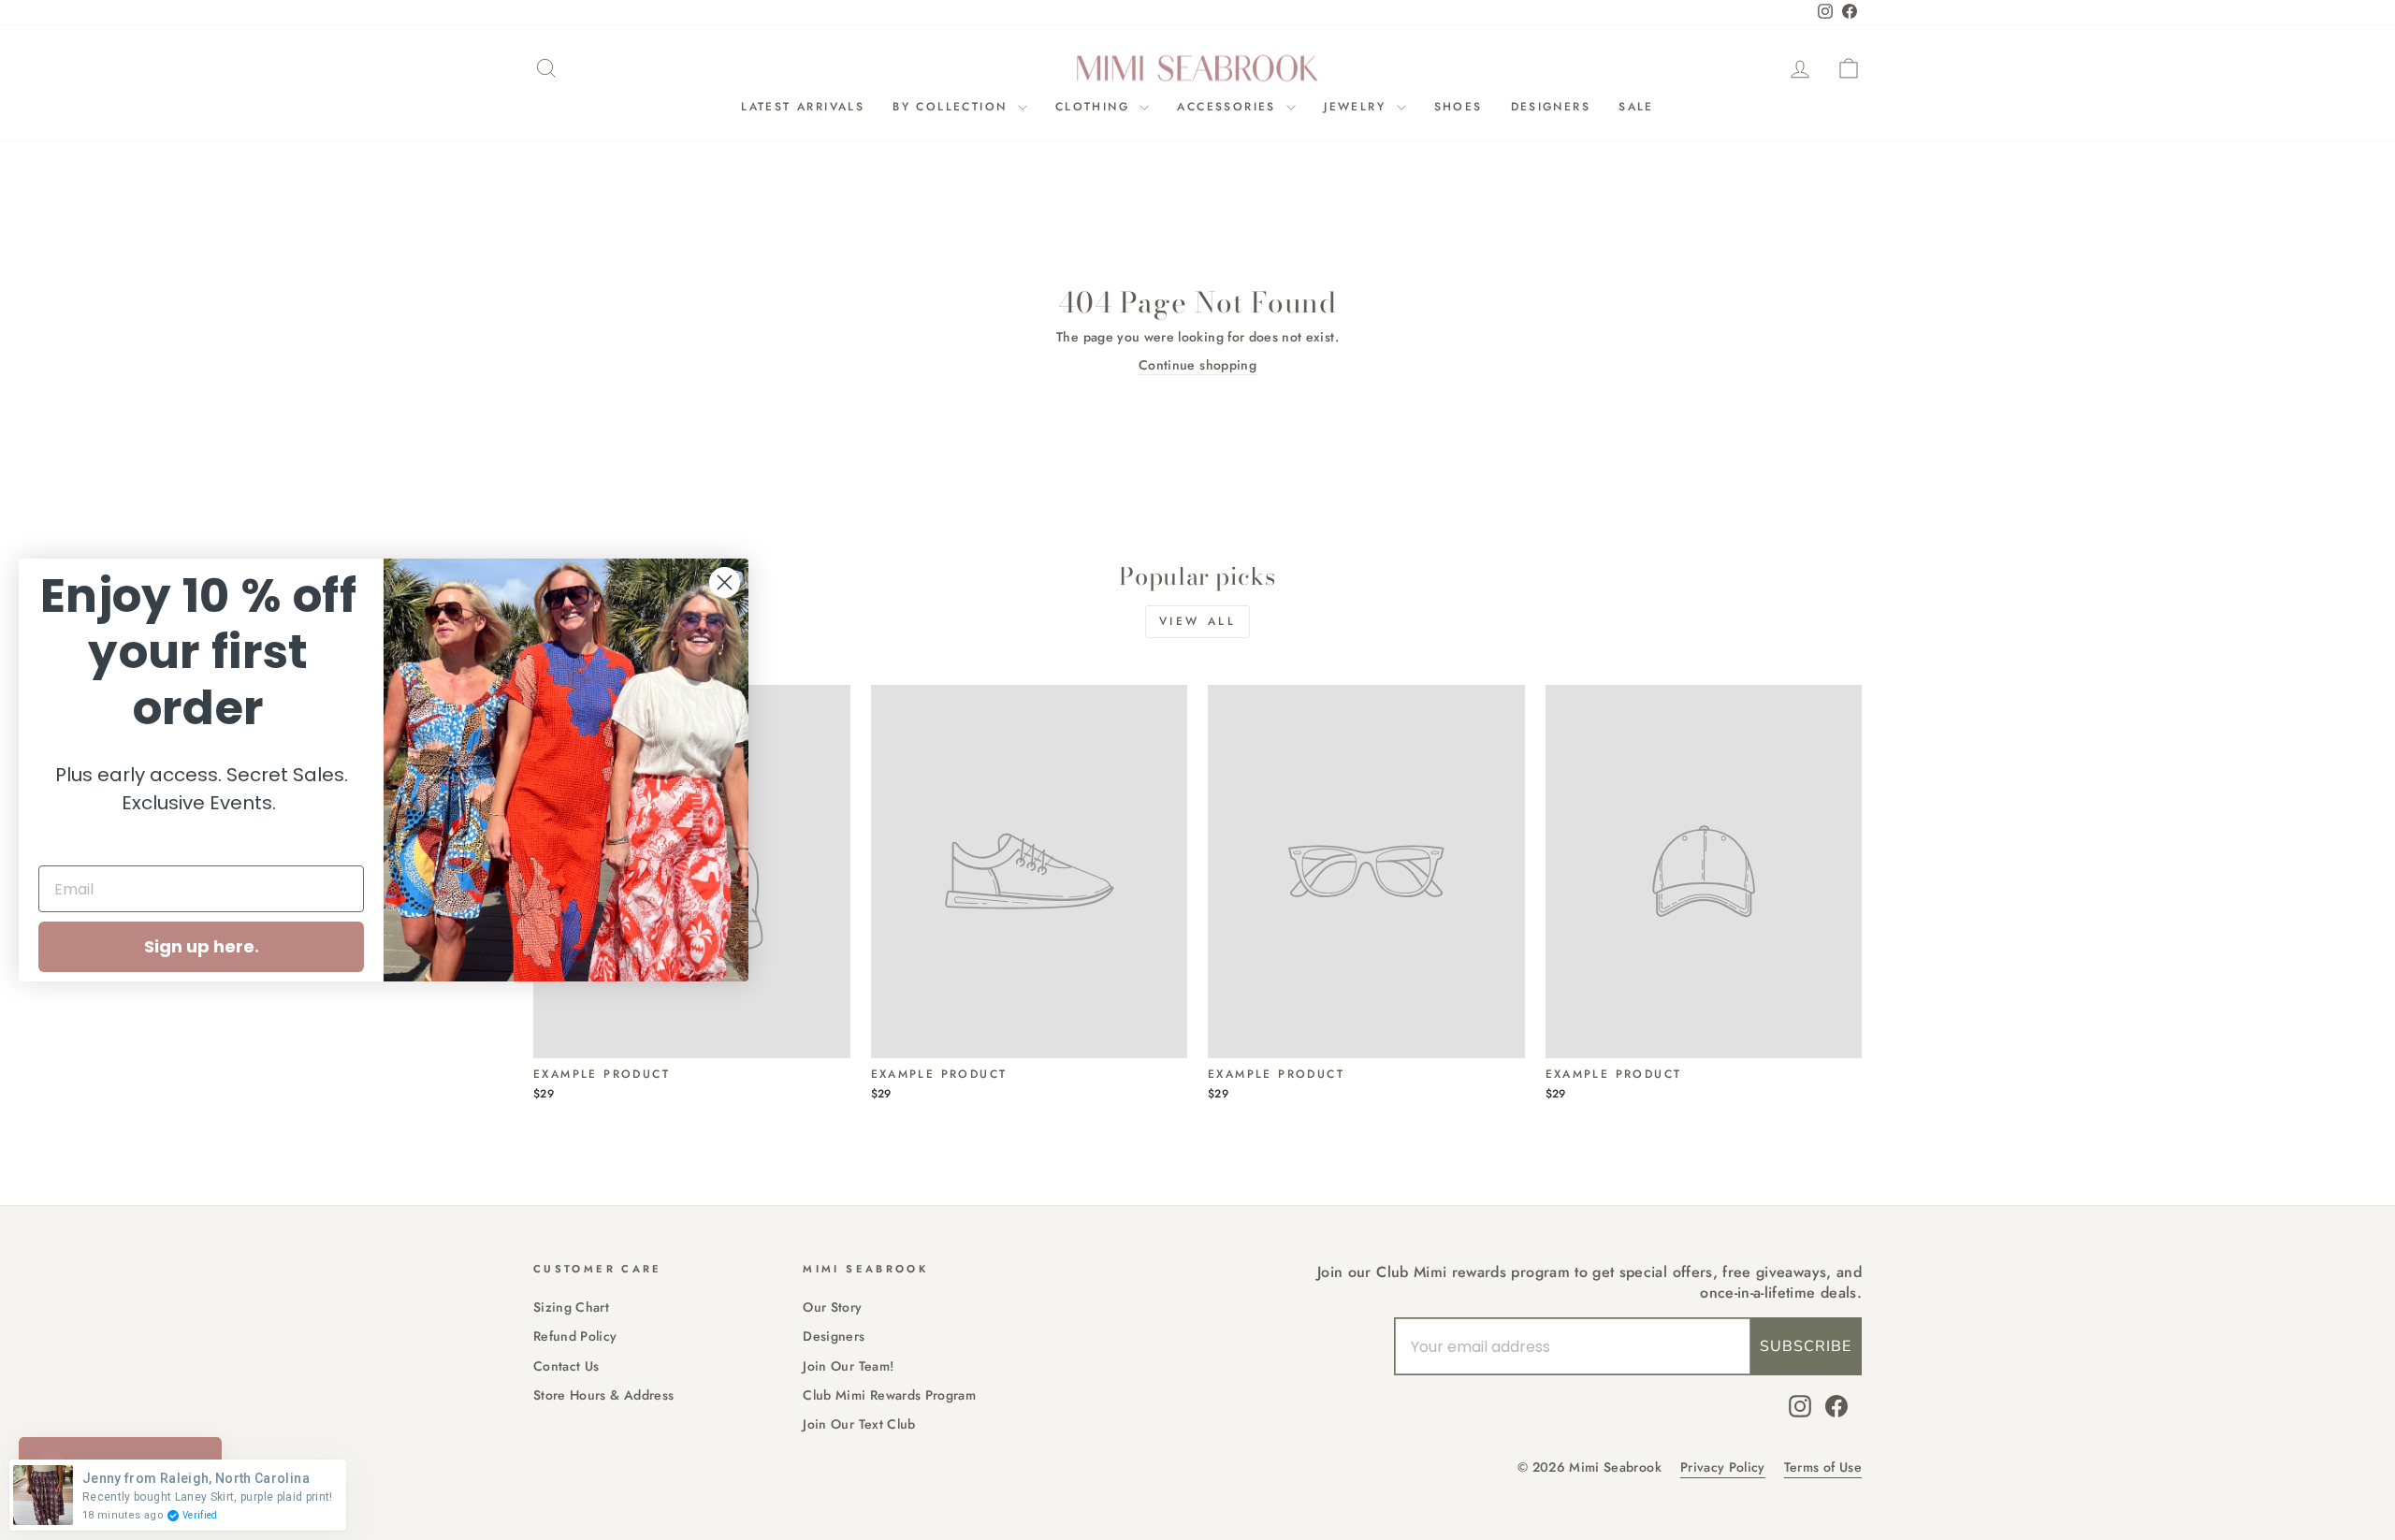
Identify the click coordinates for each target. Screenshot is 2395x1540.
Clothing (1096, 107)
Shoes (1459, 107)
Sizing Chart (571, 1307)
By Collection (953, 107)
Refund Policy (575, 1336)
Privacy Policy (1723, 1467)
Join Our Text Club (859, 1424)
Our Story (832, 1307)
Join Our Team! (848, 1366)
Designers (1551, 107)
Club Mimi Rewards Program (889, 1395)
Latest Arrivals (803, 107)
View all (1198, 621)
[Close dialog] (725, 582)
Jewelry (1357, 107)
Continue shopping (1197, 365)
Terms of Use (1823, 1467)
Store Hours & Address (603, 1395)
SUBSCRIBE (1806, 1346)
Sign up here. (202, 946)
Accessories (1229, 107)
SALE (1636, 107)
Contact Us (566, 1366)
